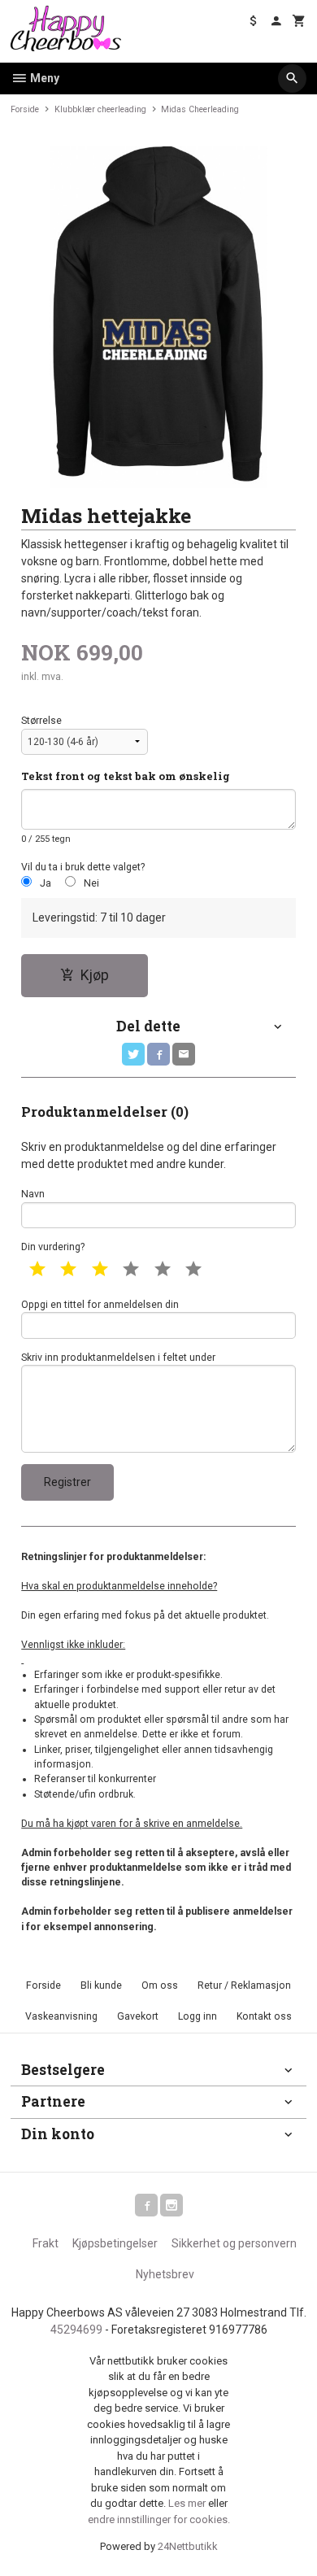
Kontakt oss (264, 2016)
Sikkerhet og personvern (234, 2243)
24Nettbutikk (188, 2546)
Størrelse (41, 721)
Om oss (160, 1985)
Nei (91, 883)
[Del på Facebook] (158, 1054)
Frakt (46, 2243)
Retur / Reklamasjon (244, 1985)
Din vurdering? (53, 1247)
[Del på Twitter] (133, 1054)
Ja (46, 883)
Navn (33, 1194)
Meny (43, 78)
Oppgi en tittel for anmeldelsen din (100, 1305)
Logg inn (198, 2016)
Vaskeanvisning (61, 2016)
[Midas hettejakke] (158, 317)
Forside (25, 109)
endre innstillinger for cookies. (159, 2519)
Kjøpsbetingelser (115, 2243)
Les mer (188, 2503)
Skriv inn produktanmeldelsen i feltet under (118, 1358)
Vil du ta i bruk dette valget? (83, 867)
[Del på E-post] (184, 1054)
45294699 (76, 2330)
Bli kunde (101, 1985)
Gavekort (138, 2016)
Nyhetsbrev (165, 2274)
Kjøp (95, 975)
